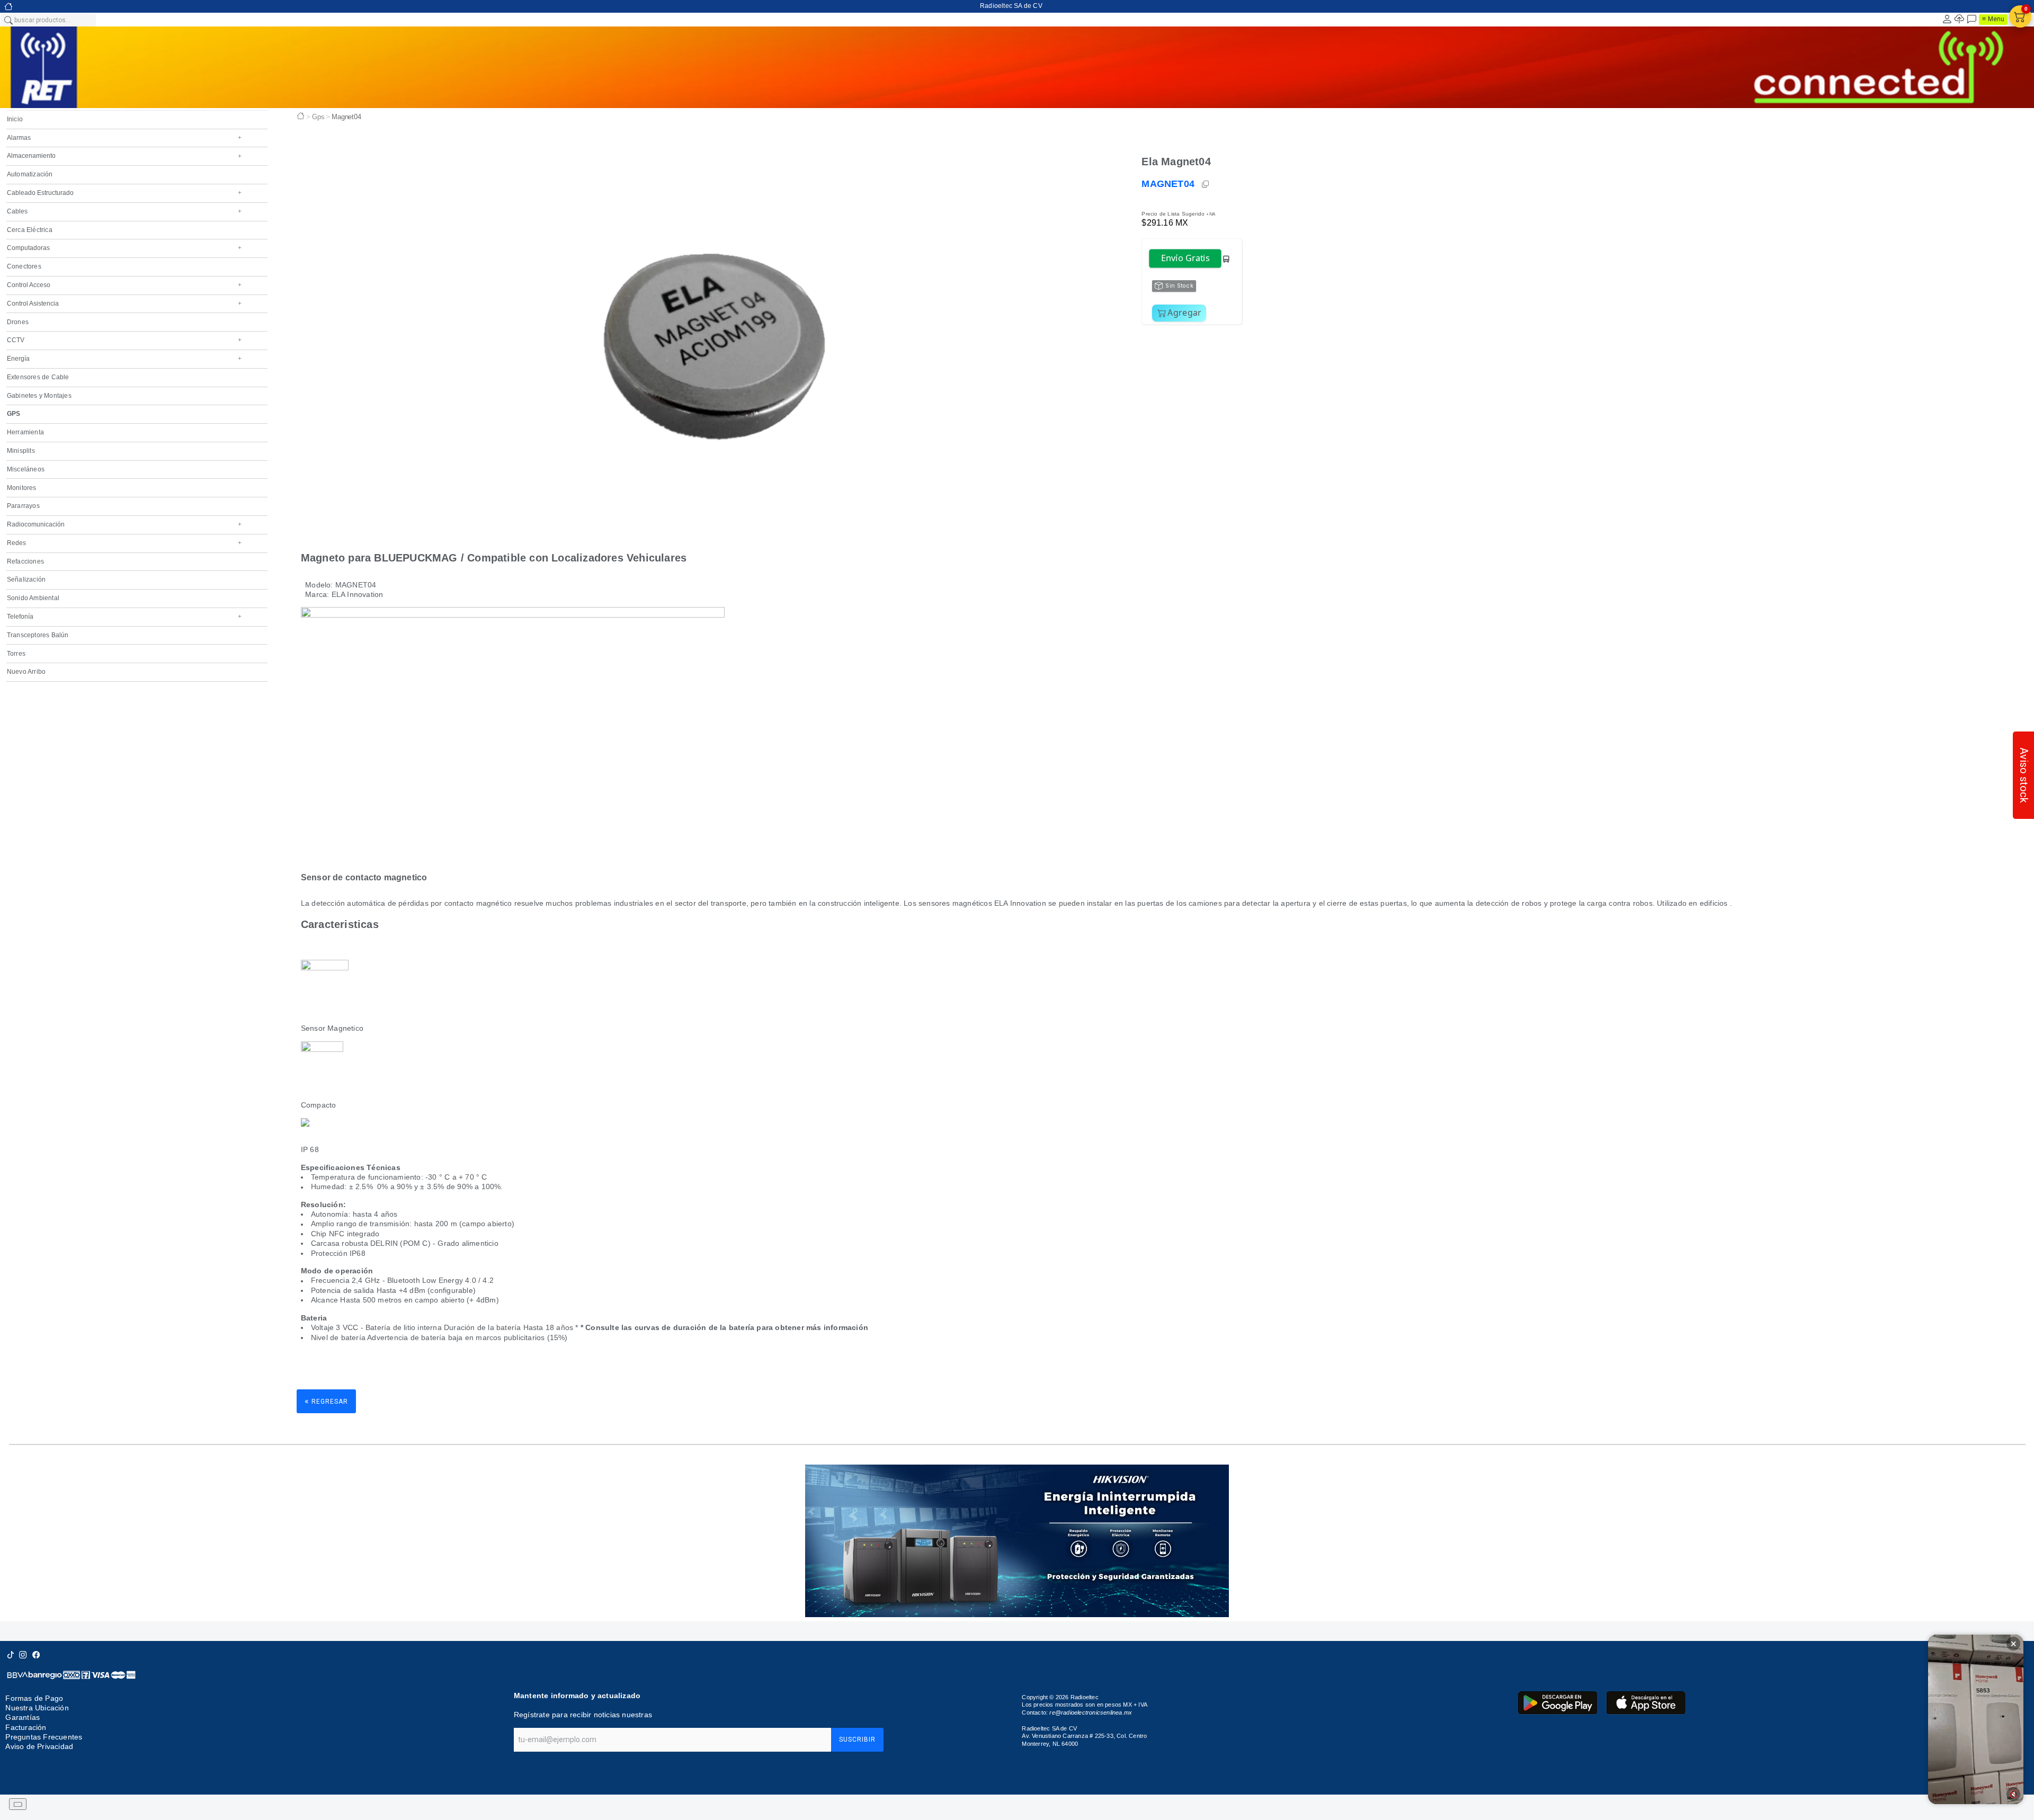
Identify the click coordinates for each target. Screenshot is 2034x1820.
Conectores (24, 266)
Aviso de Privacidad (39, 1747)
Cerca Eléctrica (30, 230)
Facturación (26, 1727)
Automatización (30, 174)
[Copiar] (1206, 184)
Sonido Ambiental (33, 598)
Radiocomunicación (124, 524)
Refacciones (25, 561)
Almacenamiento (124, 156)
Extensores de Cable (38, 377)
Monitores (22, 488)
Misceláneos (26, 469)
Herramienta (25, 432)
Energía (124, 359)
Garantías (23, 1717)
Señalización (26, 579)
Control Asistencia (124, 304)
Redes (124, 543)
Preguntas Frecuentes (44, 1737)
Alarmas (124, 138)
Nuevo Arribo (26, 672)
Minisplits (21, 451)
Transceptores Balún (38, 635)
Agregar (1184, 313)
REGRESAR (326, 1401)
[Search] (8, 20)
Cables (124, 211)
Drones (18, 322)
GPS (14, 414)
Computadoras (124, 248)
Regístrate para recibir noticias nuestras (583, 1715)
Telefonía (124, 617)
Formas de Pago (34, 1698)
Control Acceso (124, 285)
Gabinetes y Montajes (39, 396)
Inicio (15, 119)
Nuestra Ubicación (37, 1708)
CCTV (124, 340)
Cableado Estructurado (124, 193)
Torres (16, 654)
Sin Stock (1179, 286)
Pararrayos (23, 506)
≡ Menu (1993, 19)
